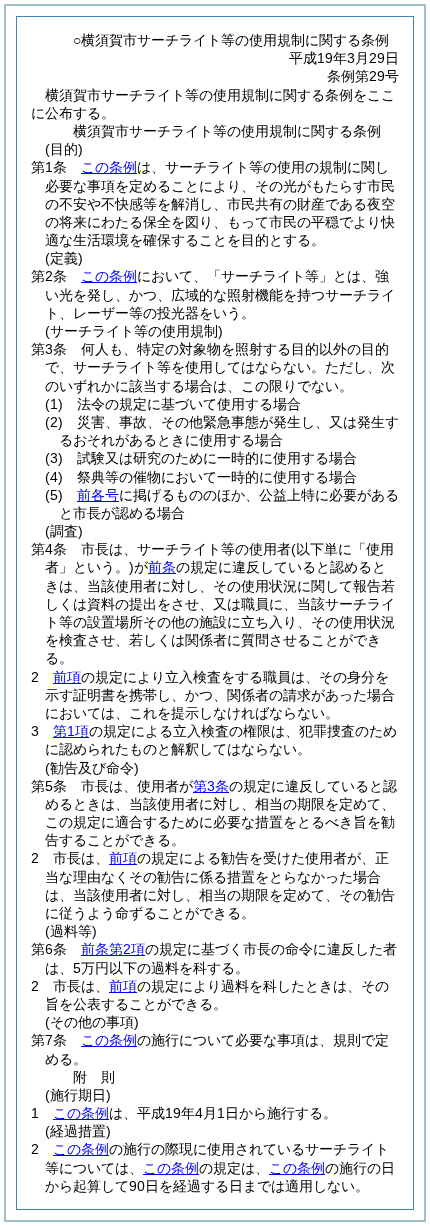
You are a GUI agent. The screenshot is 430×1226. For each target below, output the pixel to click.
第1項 (71, 731)
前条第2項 (113, 949)
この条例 (109, 167)
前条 (162, 567)
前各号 (98, 495)
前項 (67, 677)
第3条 (211, 786)
